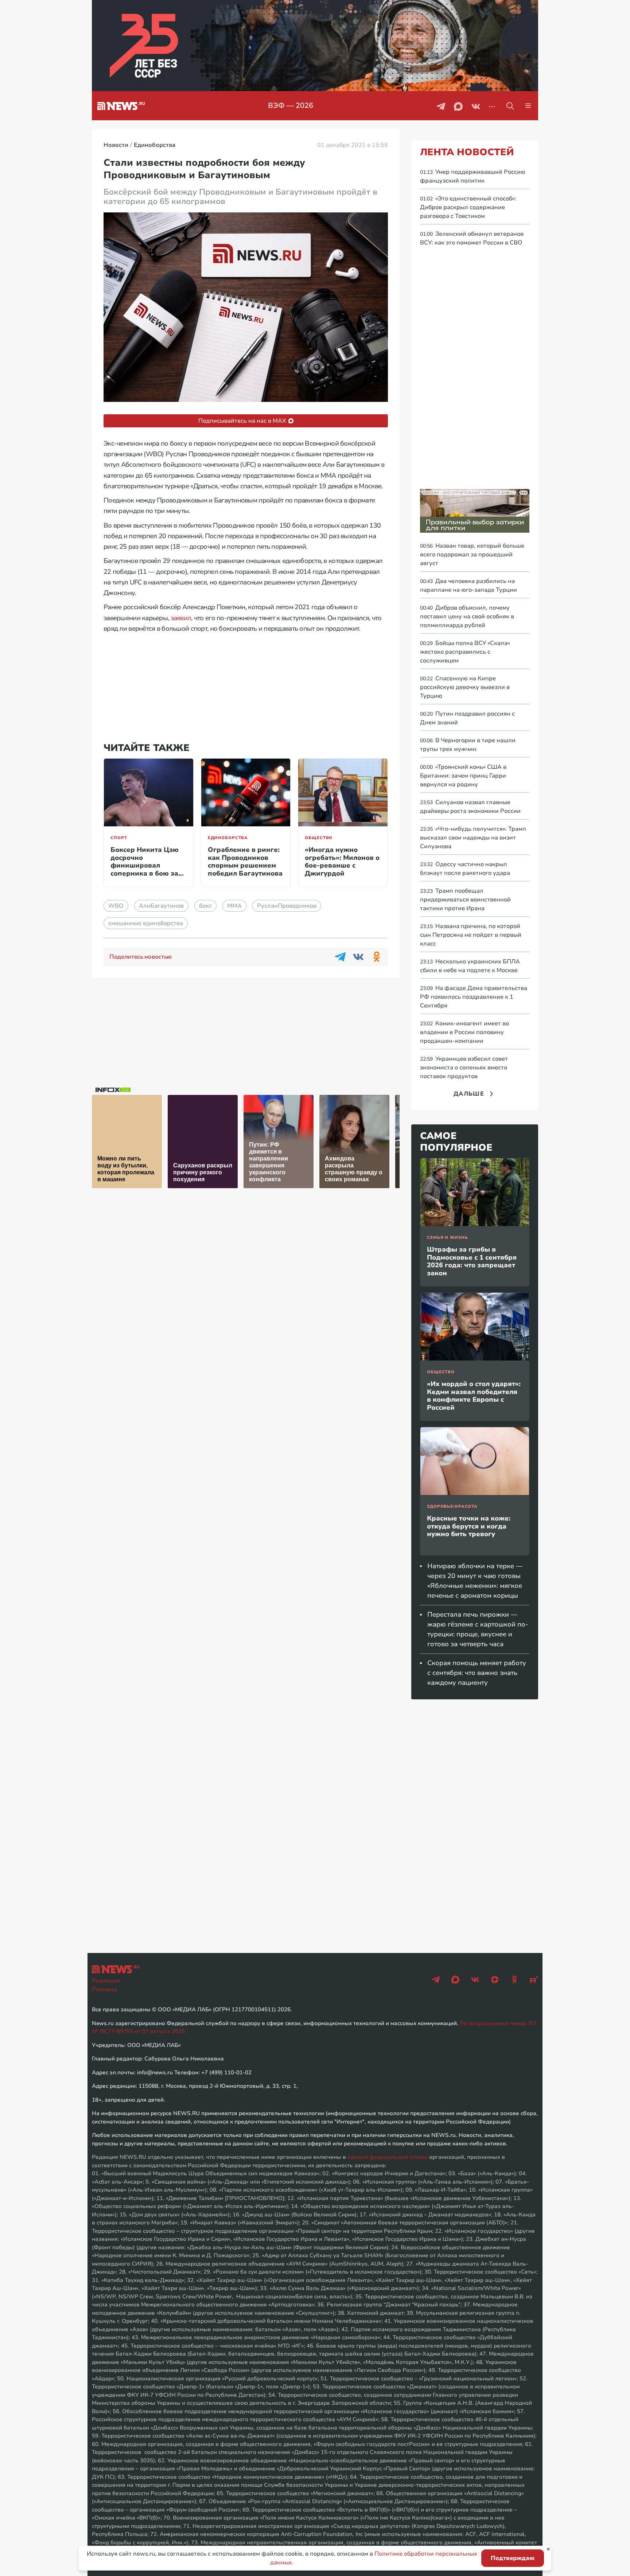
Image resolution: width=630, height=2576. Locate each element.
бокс (205, 906)
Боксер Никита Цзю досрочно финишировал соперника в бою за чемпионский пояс (145, 865)
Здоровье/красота (452, 1506)
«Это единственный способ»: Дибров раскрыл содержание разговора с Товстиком (468, 207)
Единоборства (228, 838)
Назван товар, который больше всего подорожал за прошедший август (472, 555)
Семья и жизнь (447, 1238)
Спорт (119, 838)
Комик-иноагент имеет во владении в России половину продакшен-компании (464, 1032)
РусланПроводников (287, 906)
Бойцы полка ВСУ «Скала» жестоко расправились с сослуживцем (465, 652)
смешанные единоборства (146, 923)
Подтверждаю (513, 2558)
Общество (319, 838)
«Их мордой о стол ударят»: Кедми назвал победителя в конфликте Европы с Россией (474, 1396)
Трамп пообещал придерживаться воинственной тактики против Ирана (465, 900)
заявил (181, 618)
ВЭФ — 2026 (291, 105)
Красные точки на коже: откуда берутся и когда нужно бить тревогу (469, 1526)
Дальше (469, 1094)
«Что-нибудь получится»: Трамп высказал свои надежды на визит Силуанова (473, 838)
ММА (234, 906)
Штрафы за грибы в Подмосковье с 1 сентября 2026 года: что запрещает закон (472, 1261)
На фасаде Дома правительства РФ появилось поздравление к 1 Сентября (474, 997)
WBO (116, 906)
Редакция (106, 1981)
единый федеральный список (388, 2157)
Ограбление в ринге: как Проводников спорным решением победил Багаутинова (245, 862)
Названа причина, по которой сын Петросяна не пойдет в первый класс (471, 935)
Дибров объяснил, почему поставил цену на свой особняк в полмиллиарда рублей (467, 616)
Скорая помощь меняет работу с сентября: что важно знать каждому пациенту (477, 1673)
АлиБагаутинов (161, 906)
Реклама (104, 1989)
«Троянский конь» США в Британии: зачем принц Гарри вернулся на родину (463, 776)
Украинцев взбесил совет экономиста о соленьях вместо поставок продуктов (464, 1068)
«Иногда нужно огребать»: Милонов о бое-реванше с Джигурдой (342, 862)
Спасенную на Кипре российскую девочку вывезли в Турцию (465, 687)
